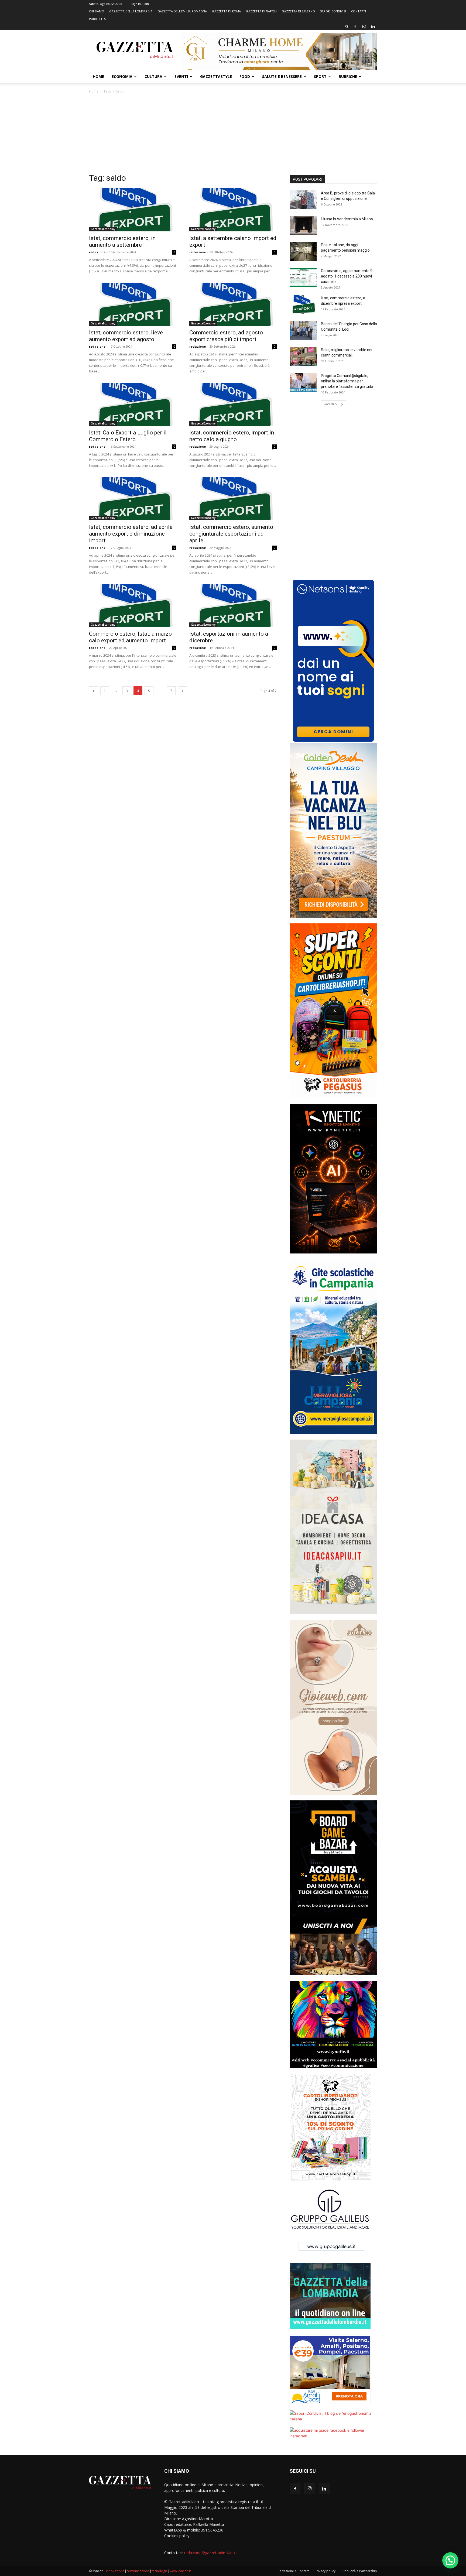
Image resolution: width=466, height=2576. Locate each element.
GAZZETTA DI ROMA (226, 11)
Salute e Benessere (282, 76)
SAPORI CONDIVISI (333, 11)
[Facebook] (355, 26)
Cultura (153, 76)
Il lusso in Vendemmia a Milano (347, 219)
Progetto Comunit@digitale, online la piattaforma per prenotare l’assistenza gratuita (347, 381)
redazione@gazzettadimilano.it (211, 2553)
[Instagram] (364, 26)
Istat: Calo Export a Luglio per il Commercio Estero (128, 436)
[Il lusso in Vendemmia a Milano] (303, 226)
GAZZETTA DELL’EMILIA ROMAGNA (182, 11)
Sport (320, 76)
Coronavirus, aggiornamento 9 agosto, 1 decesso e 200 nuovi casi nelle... (347, 276)
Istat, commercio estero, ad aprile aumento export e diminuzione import (131, 534)
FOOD (245, 76)
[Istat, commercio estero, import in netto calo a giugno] (233, 404)
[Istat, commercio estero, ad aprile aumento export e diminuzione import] (133, 499)
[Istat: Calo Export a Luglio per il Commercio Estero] (133, 404)
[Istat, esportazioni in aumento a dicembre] (233, 605)
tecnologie (160, 2571)
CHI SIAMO (97, 11)
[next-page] (182, 691)
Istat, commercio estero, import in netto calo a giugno (232, 436)
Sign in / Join (140, 4)
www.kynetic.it (180, 2571)
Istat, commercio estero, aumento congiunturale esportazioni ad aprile (231, 534)
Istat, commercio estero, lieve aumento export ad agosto (126, 336)
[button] (347, 26)
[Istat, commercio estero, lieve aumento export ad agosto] (133, 304)
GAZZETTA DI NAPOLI (261, 11)
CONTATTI (359, 11)
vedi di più (332, 404)
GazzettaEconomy (103, 229)
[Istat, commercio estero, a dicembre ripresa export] (303, 305)
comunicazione (138, 2571)
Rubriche (348, 76)
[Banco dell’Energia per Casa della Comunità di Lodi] (303, 331)
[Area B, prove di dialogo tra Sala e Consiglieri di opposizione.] (303, 200)
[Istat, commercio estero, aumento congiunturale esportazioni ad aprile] (233, 499)
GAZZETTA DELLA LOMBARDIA (131, 11)
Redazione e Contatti (294, 2571)
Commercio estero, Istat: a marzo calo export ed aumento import (130, 637)
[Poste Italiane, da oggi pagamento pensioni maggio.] (303, 252)
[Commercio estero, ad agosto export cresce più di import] (233, 304)
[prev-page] (94, 691)
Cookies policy (177, 2536)
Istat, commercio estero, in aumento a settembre (122, 242)
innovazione (115, 2571)
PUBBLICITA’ (98, 19)
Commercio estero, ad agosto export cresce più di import (226, 336)
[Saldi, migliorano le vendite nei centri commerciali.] (303, 357)
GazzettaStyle (216, 76)
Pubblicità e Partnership (359, 2571)
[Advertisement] (233, 135)
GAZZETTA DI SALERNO (298, 11)
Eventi (181, 76)
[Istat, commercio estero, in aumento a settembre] (133, 210)
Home (98, 76)
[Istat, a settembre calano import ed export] (233, 210)
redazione (97, 252)
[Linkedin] (373, 26)
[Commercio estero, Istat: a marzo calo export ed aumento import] (133, 605)
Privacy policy (325, 2571)
